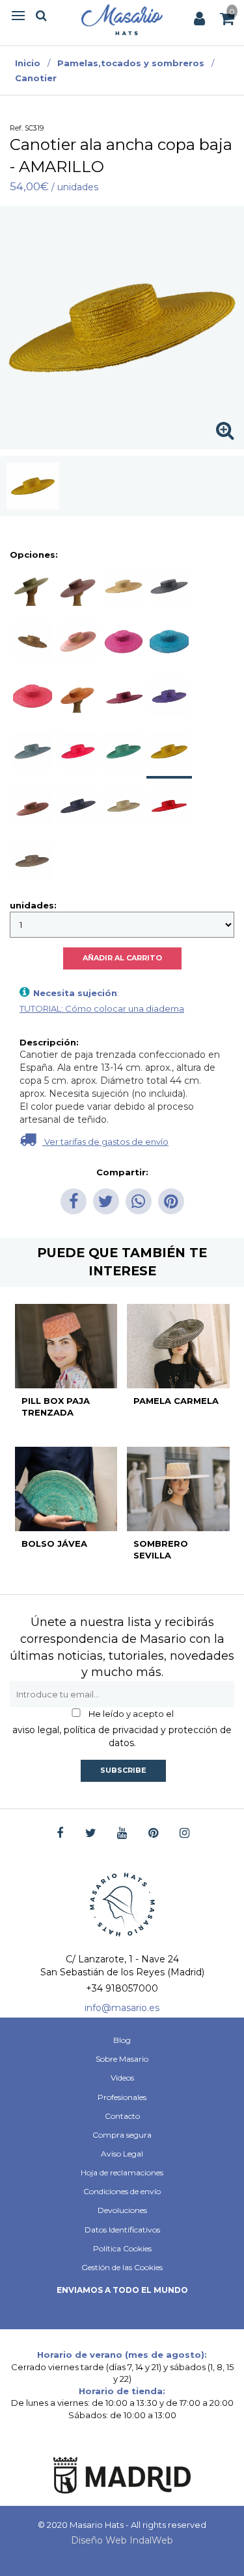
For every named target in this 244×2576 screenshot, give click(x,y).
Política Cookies (122, 2248)
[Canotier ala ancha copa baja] (33, 486)
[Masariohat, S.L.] (122, 19)
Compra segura (122, 2135)
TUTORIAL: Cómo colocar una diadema (102, 1008)
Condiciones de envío (122, 2191)
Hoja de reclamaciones (122, 2172)
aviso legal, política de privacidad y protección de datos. (122, 1736)
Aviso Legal (122, 2154)
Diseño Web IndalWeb (122, 2540)
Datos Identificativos (122, 2230)
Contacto (122, 2116)
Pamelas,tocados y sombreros (131, 63)
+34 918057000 (122, 1988)
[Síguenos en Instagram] (184, 1833)
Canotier (36, 78)
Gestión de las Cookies (122, 2267)
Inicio (28, 63)
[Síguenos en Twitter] (91, 1833)
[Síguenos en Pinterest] (153, 1833)
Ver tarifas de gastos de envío (105, 1142)
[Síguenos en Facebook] (60, 1833)
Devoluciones (122, 2210)
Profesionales (122, 2097)
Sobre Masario (122, 2059)
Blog (122, 2040)
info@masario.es (122, 2008)
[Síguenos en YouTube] (122, 1833)
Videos (122, 2078)
